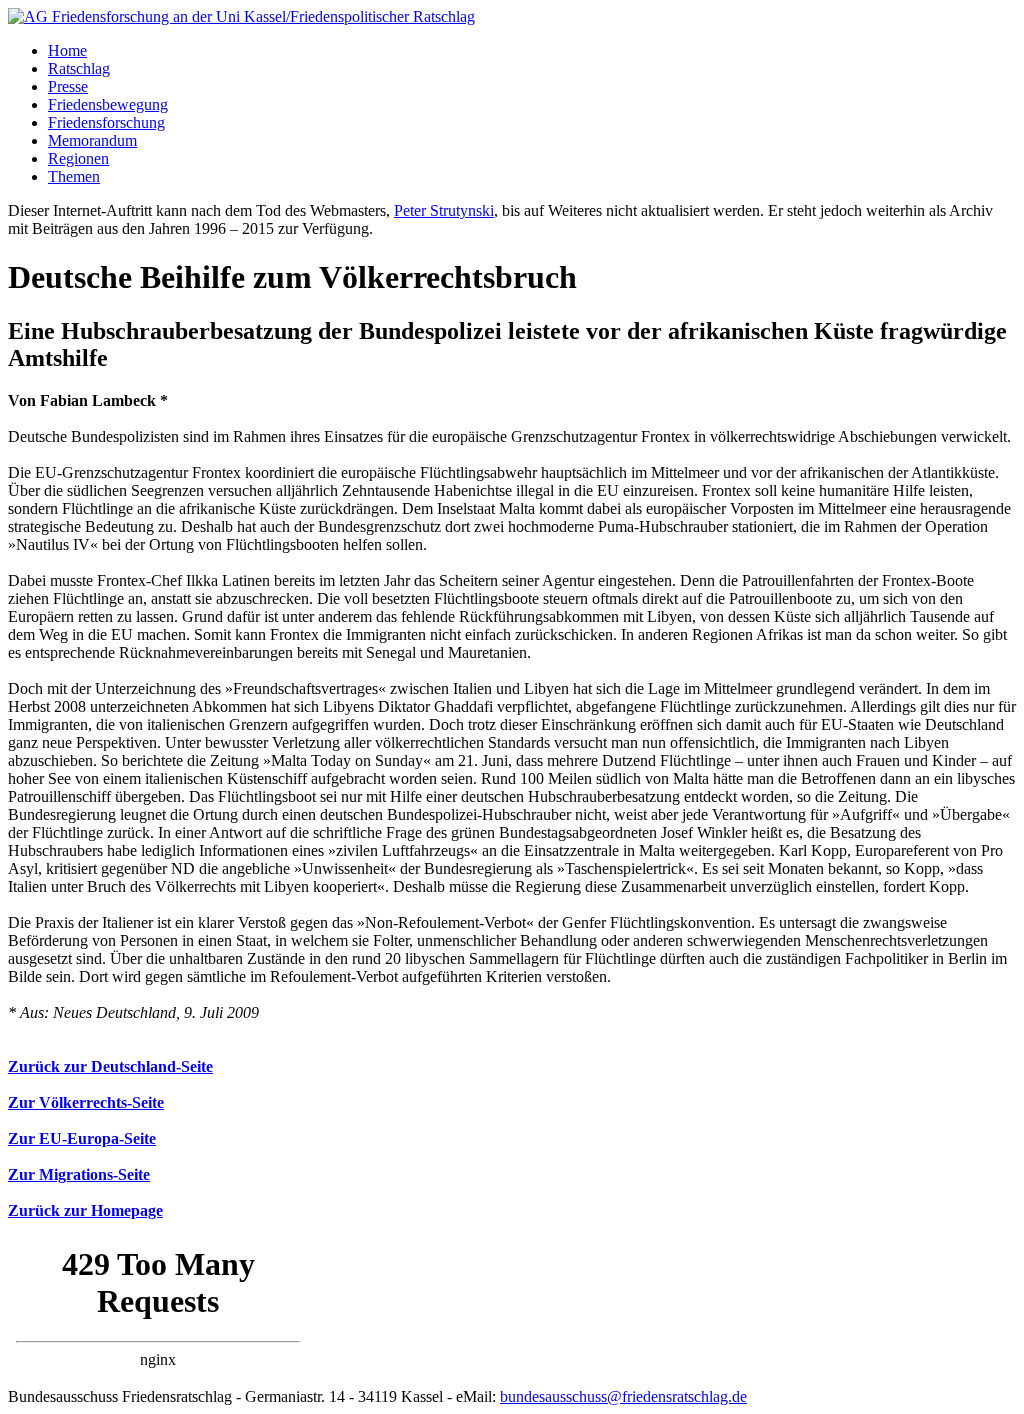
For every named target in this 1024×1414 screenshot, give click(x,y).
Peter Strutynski (444, 210)
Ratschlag (79, 68)
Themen (74, 176)
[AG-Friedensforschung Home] (241, 16)
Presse (68, 86)
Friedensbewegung (108, 104)
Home (67, 50)
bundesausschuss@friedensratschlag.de (623, 1396)
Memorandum (92, 140)
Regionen (78, 158)
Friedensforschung (106, 122)
